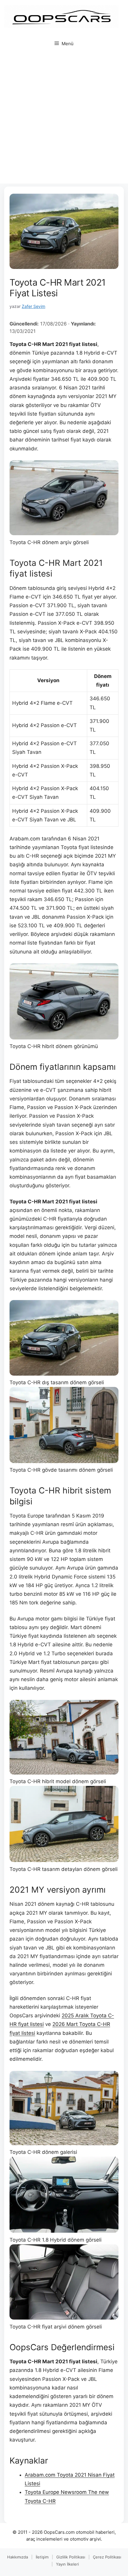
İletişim (42, 2557)
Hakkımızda (18, 2557)
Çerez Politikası (107, 2557)
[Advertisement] (64, 120)
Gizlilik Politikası (71, 2557)
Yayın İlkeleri (67, 2564)
